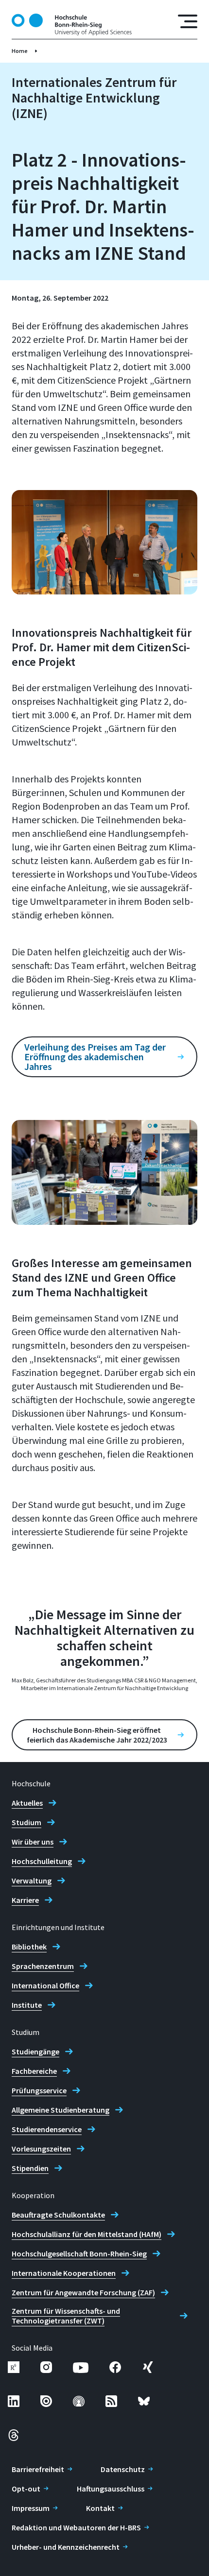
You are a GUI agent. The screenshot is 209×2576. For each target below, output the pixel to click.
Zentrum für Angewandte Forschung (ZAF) (83, 2292)
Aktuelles (27, 1803)
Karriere (25, 1900)
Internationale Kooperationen (64, 2273)
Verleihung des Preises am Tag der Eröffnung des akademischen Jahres (95, 1057)
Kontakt (100, 2508)
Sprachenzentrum (43, 1966)
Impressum (31, 2508)
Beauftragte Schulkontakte (58, 2215)
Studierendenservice (47, 2129)
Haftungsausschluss (111, 2489)
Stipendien (30, 2168)
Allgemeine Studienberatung (61, 2110)
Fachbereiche (34, 2071)
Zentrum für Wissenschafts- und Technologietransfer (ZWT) (66, 2316)
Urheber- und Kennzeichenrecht (66, 2547)
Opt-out (26, 2489)
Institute (27, 2005)
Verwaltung (32, 1881)
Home (20, 51)
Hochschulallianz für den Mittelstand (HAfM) (87, 2234)
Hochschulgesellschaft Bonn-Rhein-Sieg (79, 2254)
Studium (26, 1822)
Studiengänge (35, 2051)
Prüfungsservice (39, 2090)
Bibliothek (29, 1947)
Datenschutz (123, 2469)
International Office (45, 1985)
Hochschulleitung (42, 1861)
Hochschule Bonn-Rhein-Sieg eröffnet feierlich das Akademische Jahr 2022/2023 (97, 1735)
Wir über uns (33, 1842)
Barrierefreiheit (38, 2469)
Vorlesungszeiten (41, 2149)
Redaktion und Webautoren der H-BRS (76, 2527)
